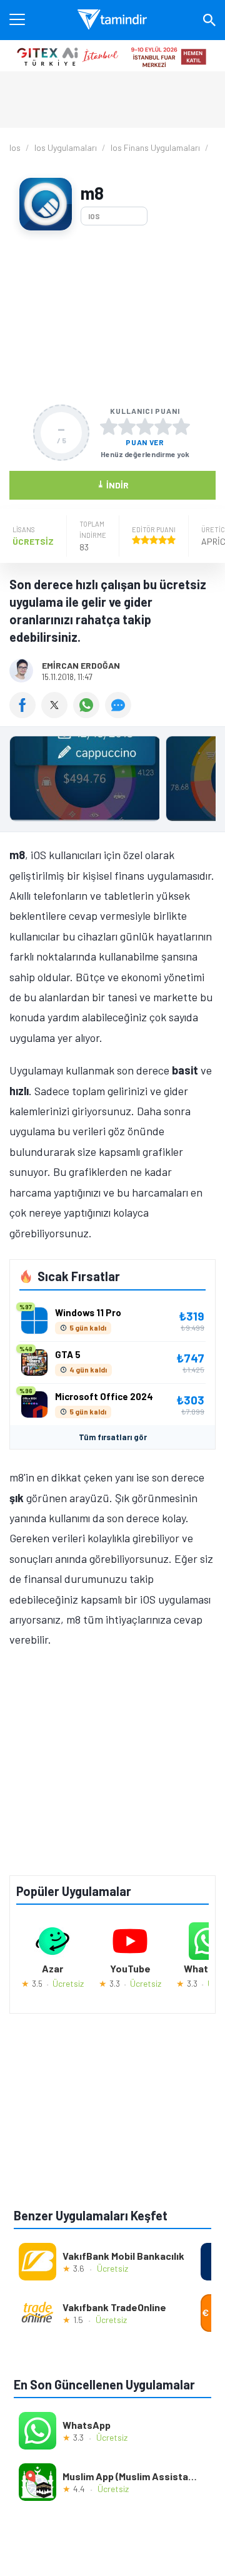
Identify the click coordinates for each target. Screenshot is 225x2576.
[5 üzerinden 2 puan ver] (127, 426)
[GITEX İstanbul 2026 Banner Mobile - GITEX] (112, 56)
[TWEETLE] (57, 714)
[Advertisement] (112, 317)
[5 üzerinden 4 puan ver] (163, 426)
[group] (112, 782)
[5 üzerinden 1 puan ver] (109, 426)
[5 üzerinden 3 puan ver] (145, 426)
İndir (113, 484)
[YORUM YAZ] (120, 714)
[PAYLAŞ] (25, 714)
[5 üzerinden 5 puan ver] (181, 426)
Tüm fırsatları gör (113, 1437)
